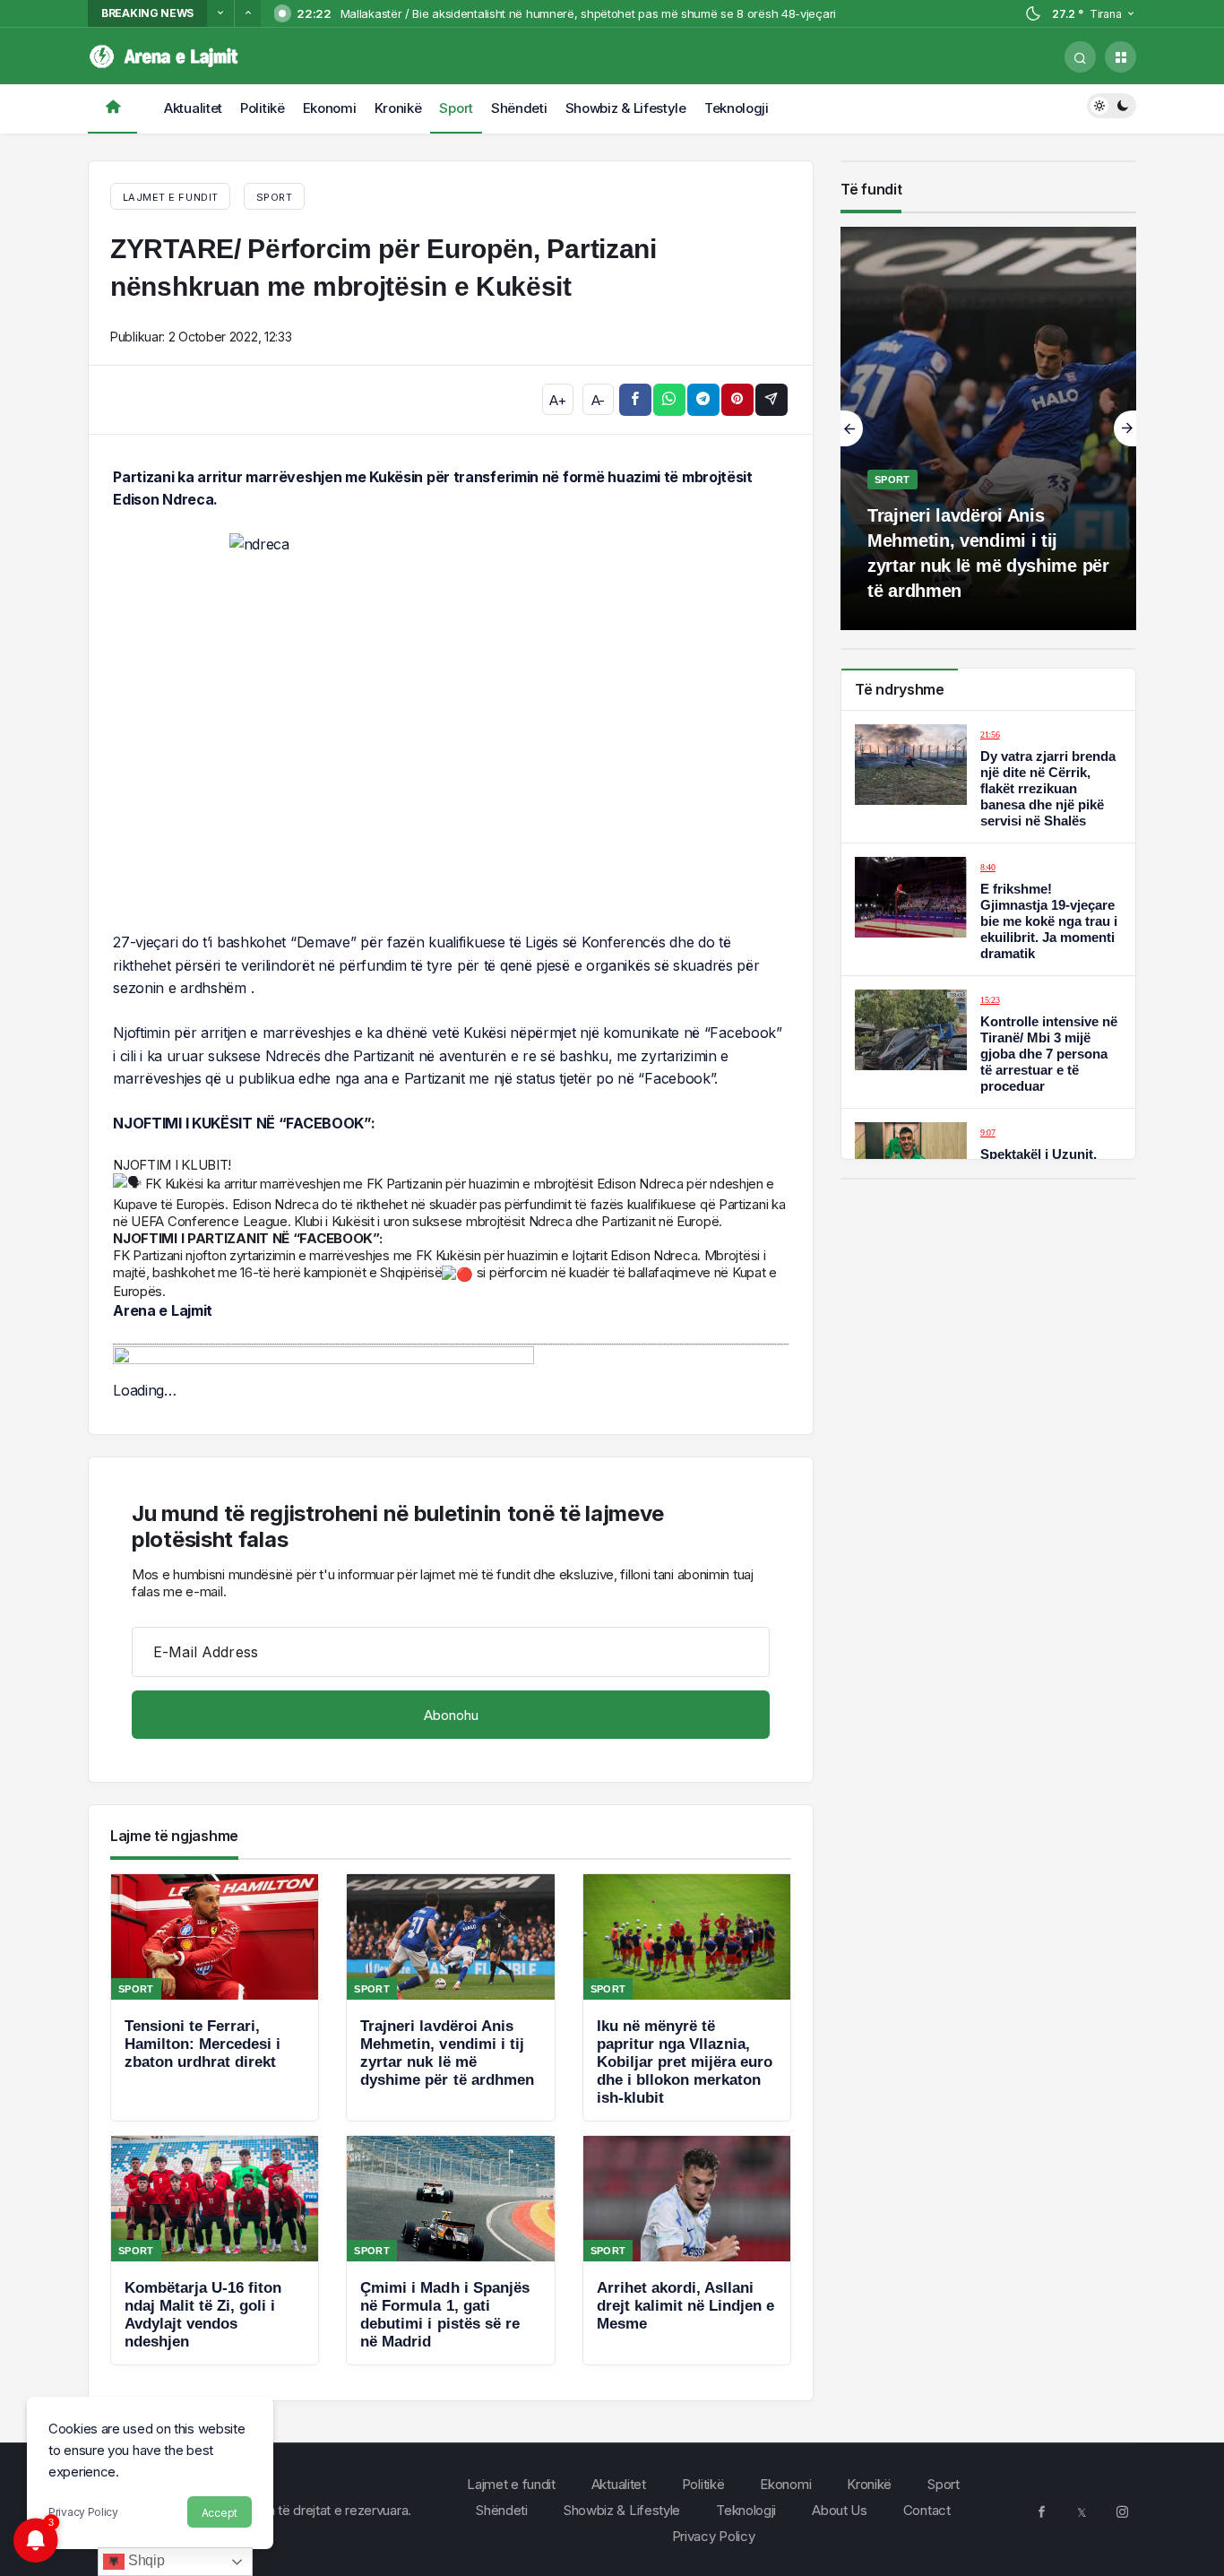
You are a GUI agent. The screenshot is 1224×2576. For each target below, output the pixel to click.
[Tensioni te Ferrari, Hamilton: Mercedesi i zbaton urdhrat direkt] (215, 1997)
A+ (557, 400)
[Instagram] (1122, 2511)
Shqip (144, 2560)
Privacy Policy (83, 2512)
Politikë (263, 108)
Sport (456, 108)
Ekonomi (330, 108)
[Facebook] (1041, 2511)
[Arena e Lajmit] (166, 55)
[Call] (1080, 57)
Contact (927, 2510)
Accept (220, 2513)
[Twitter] (1082, 2511)
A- (598, 400)
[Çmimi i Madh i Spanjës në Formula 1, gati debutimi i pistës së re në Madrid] (450, 2250)
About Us (840, 2510)
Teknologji (737, 108)
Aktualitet (193, 108)
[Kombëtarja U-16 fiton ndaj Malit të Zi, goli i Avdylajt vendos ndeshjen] (215, 2250)
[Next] (247, 13)
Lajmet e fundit (511, 2484)
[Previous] (220, 13)
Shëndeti (519, 108)
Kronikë (398, 108)
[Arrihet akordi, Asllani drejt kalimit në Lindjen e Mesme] (687, 2250)
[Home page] (112, 109)
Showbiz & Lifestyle (626, 108)
